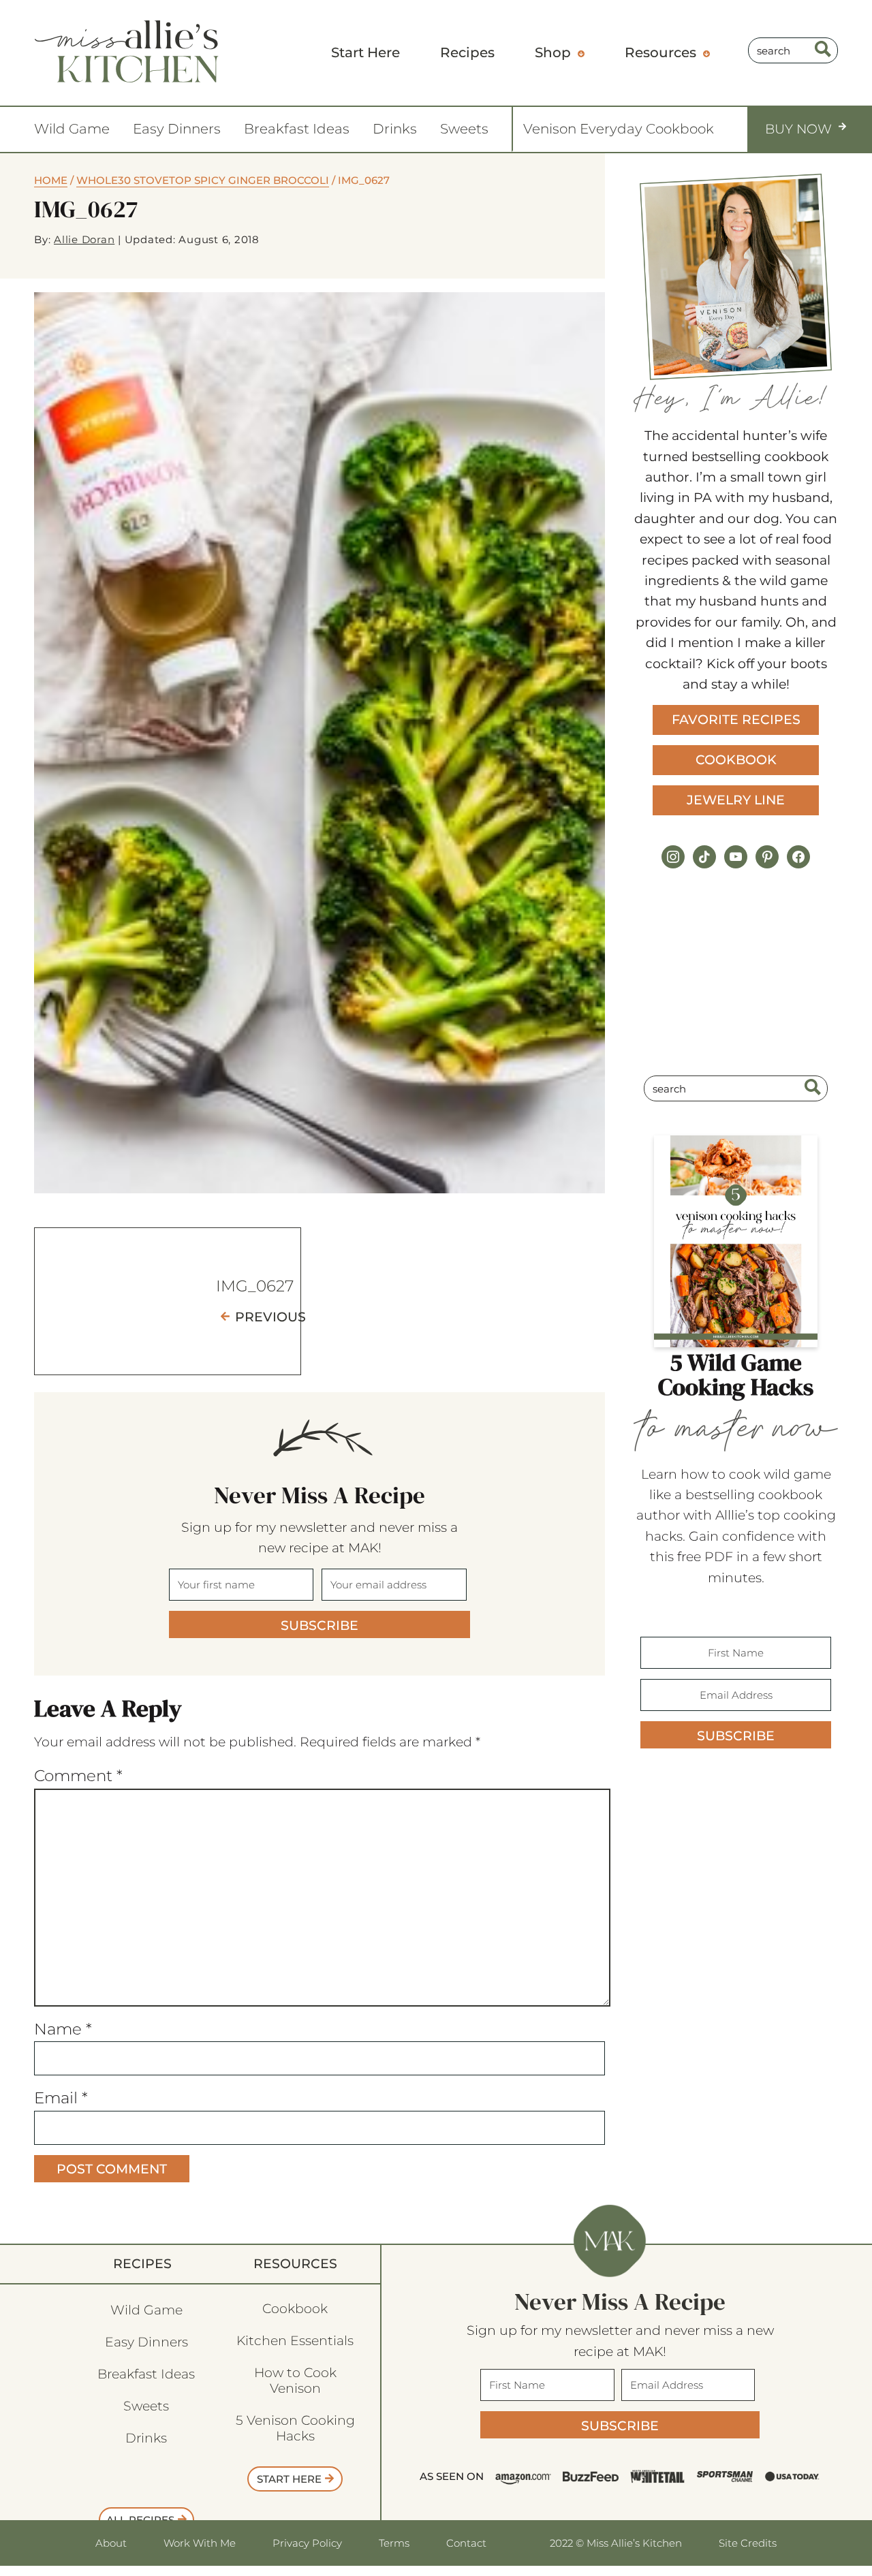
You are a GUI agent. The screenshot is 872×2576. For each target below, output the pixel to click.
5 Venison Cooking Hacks (295, 2428)
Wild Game (72, 129)
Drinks (395, 129)
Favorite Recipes (736, 720)
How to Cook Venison (295, 2381)
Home (51, 180)
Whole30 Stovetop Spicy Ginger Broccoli (203, 180)
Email (61, 2098)
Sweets (464, 129)
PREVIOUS (270, 1317)
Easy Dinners (177, 129)
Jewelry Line (736, 800)
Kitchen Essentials (295, 2341)
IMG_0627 (255, 1286)
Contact (466, 2543)
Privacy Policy (307, 2543)
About (111, 2543)
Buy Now (798, 129)
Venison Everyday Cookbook (619, 129)
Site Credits (748, 2543)
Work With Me (200, 2543)
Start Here (289, 2479)
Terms (394, 2543)
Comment (78, 1776)
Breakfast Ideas (297, 129)
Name (63, 2029)
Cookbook (736, 760)
